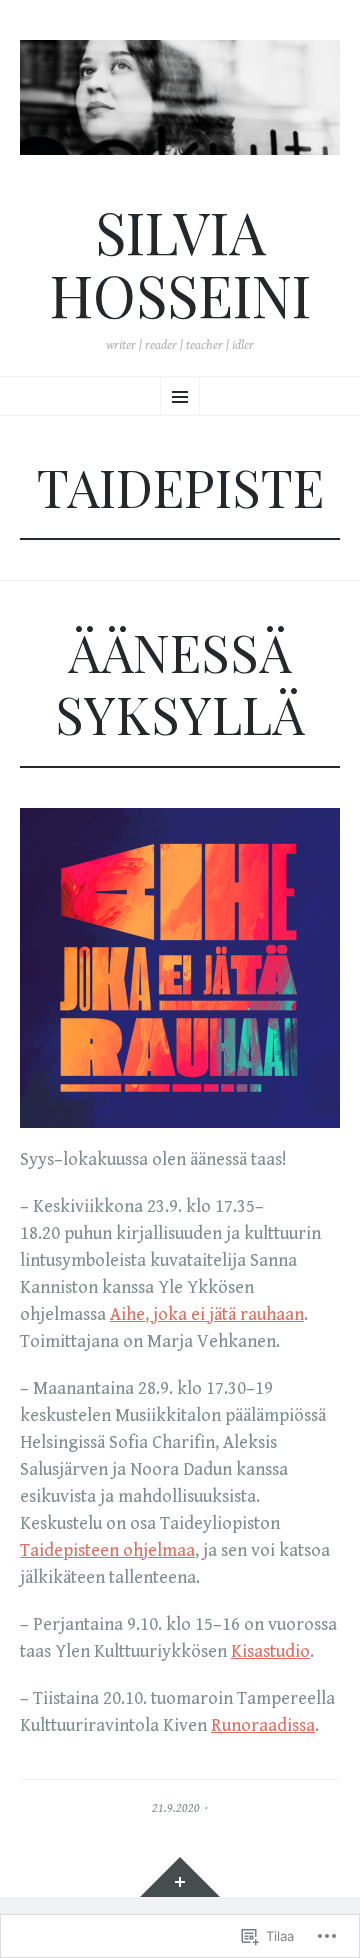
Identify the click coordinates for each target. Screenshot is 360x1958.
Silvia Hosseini (180, 263)
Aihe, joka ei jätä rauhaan (207, 1314)
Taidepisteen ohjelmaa (107, 1550)
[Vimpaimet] (180, 1877)
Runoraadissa (263, 1725)
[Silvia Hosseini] (180, 97)
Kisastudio (270, 1651)
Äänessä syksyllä (180, 682)
